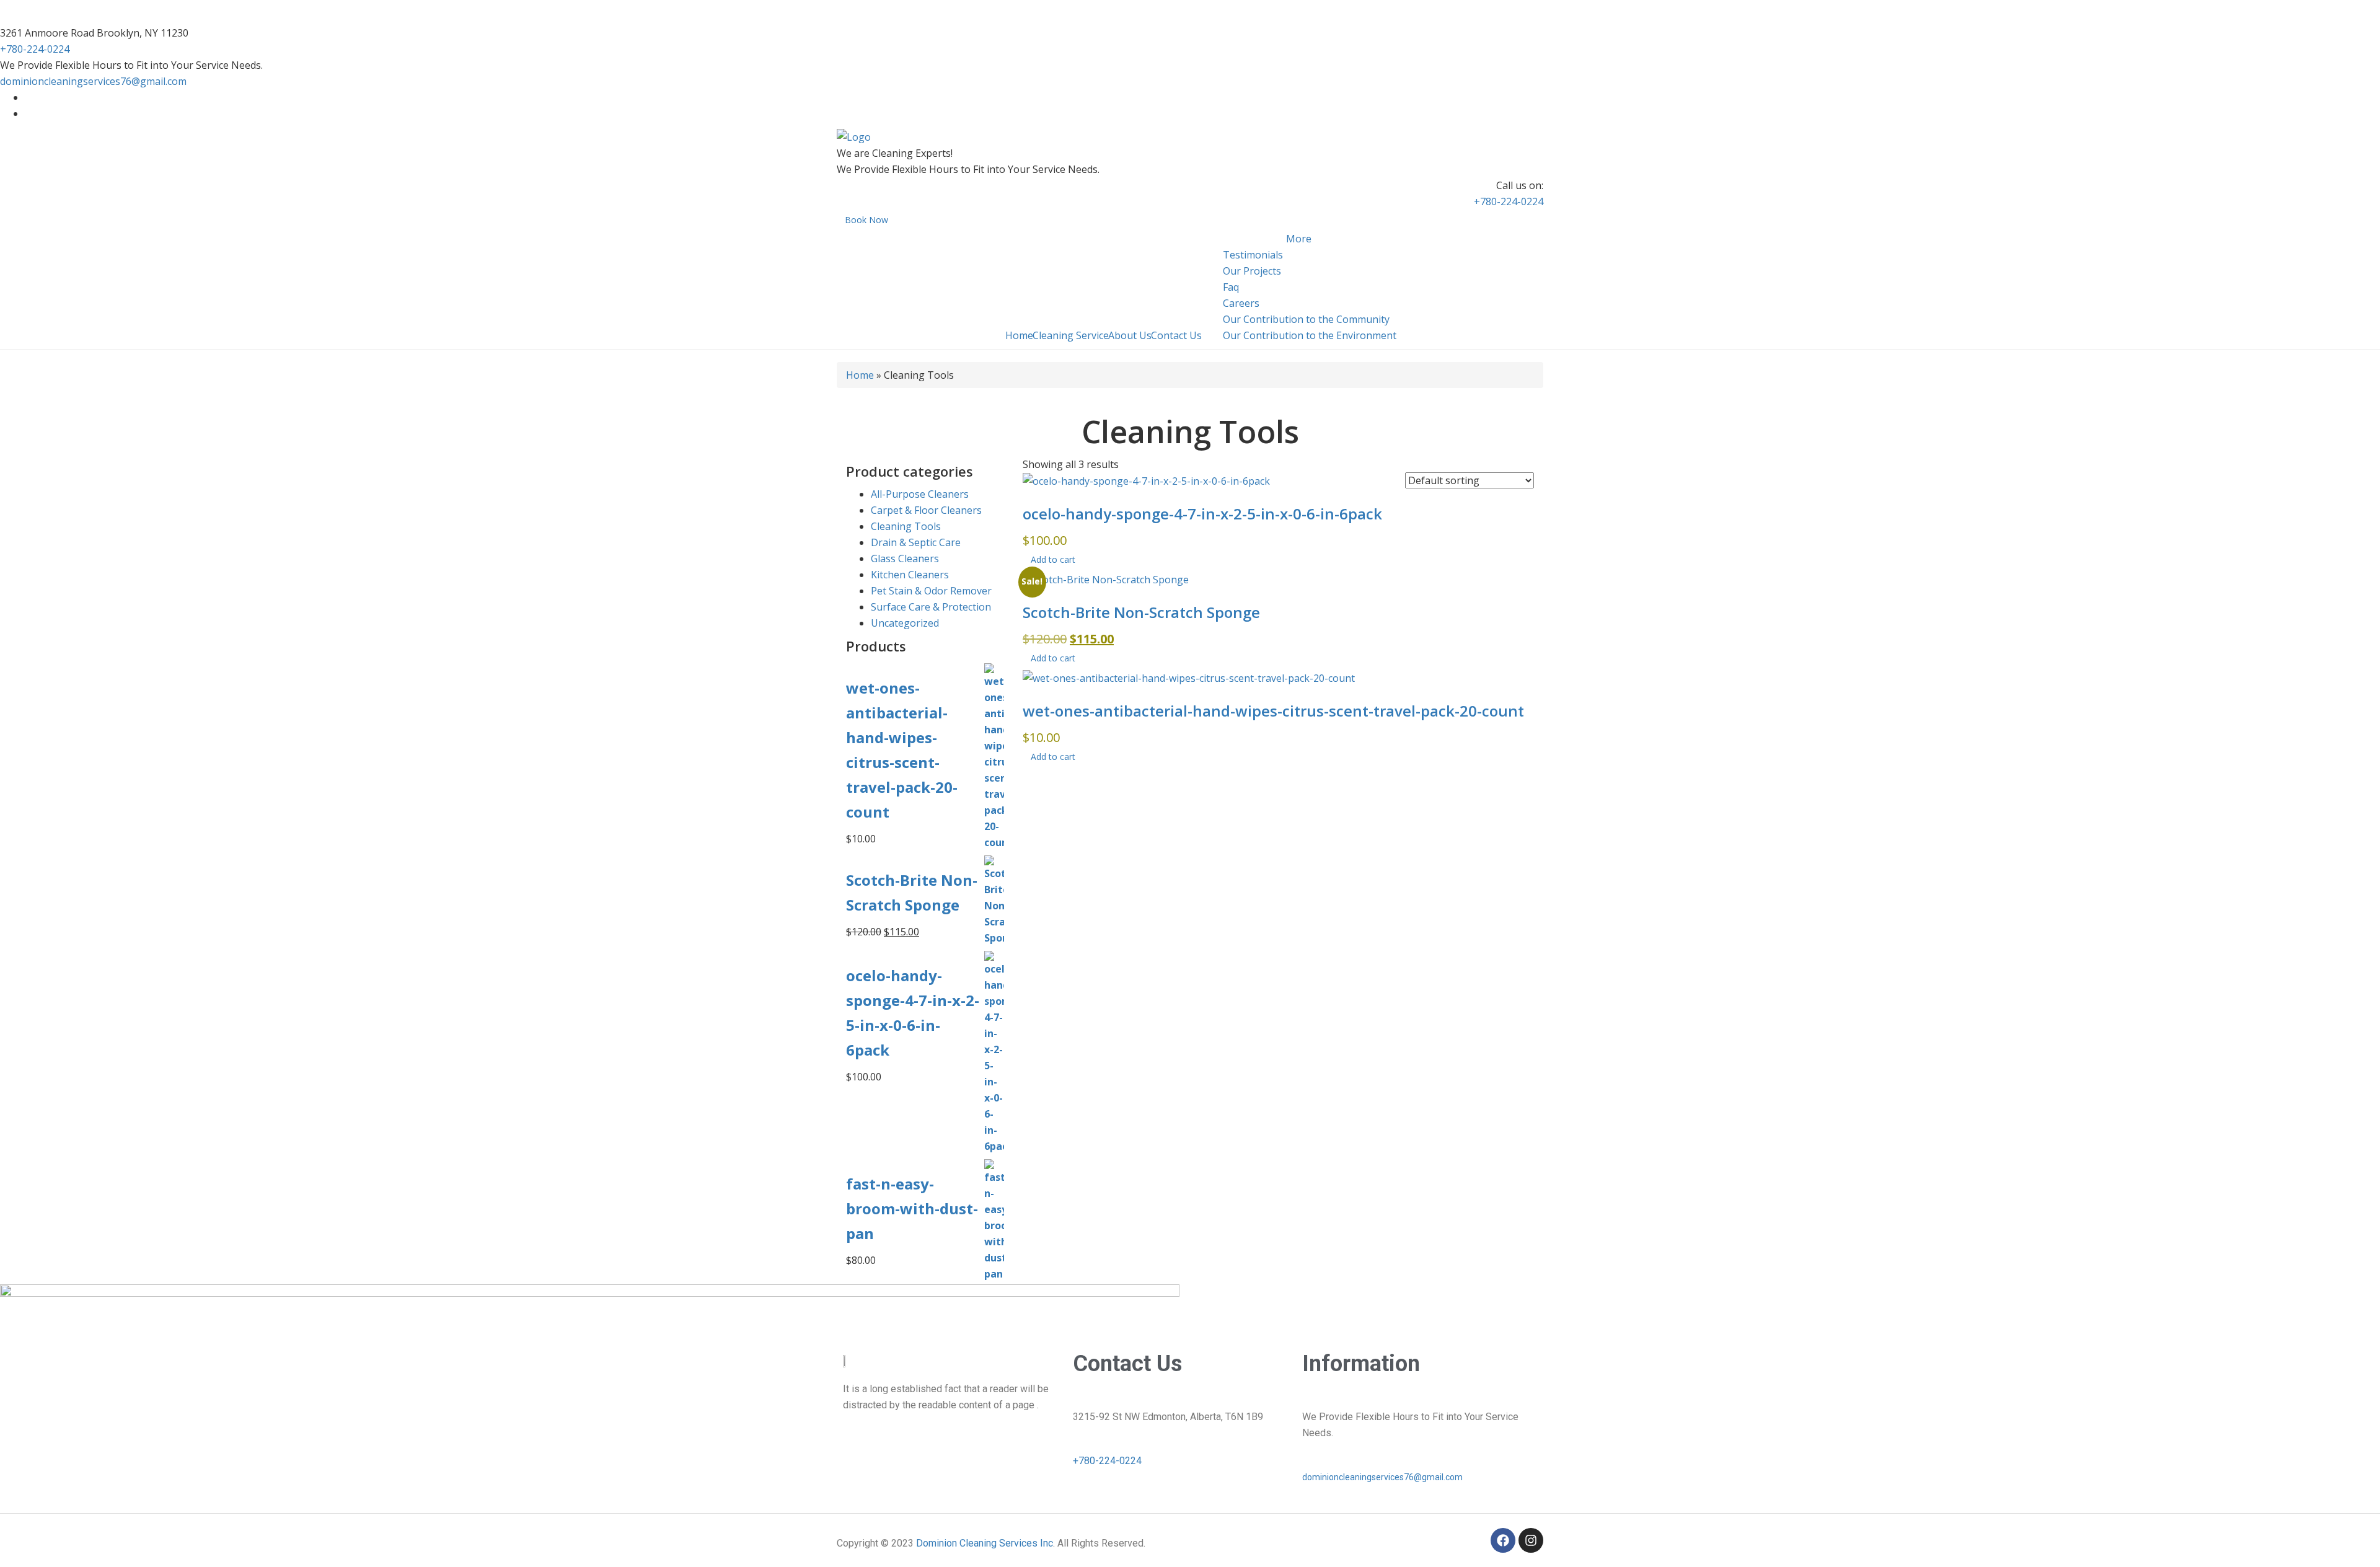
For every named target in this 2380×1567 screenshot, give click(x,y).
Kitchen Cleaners (910, 575)
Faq (1231, 287)
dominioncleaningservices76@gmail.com (93, 81)
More (1299, 239)
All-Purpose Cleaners (920, 494)
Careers (1241, 303)
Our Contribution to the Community (1306, 319)
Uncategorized (905, 623)
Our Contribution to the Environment (1310, 335)
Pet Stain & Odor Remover (931, 591)
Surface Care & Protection (931, 607)
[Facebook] (1503, 1540)
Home (1019, 335)
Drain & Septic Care (916, 542)
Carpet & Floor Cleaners (926, 510)
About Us (1130, 335)
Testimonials (1253, 255)
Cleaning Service (1071, 335)
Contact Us (1176, 335)
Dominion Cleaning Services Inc (985, 1543)
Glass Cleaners (905, 558)
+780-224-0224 (35, 49)
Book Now (866, 220)
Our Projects (1252, 271)
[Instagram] (1531, 1540)
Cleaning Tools (906, 526)
